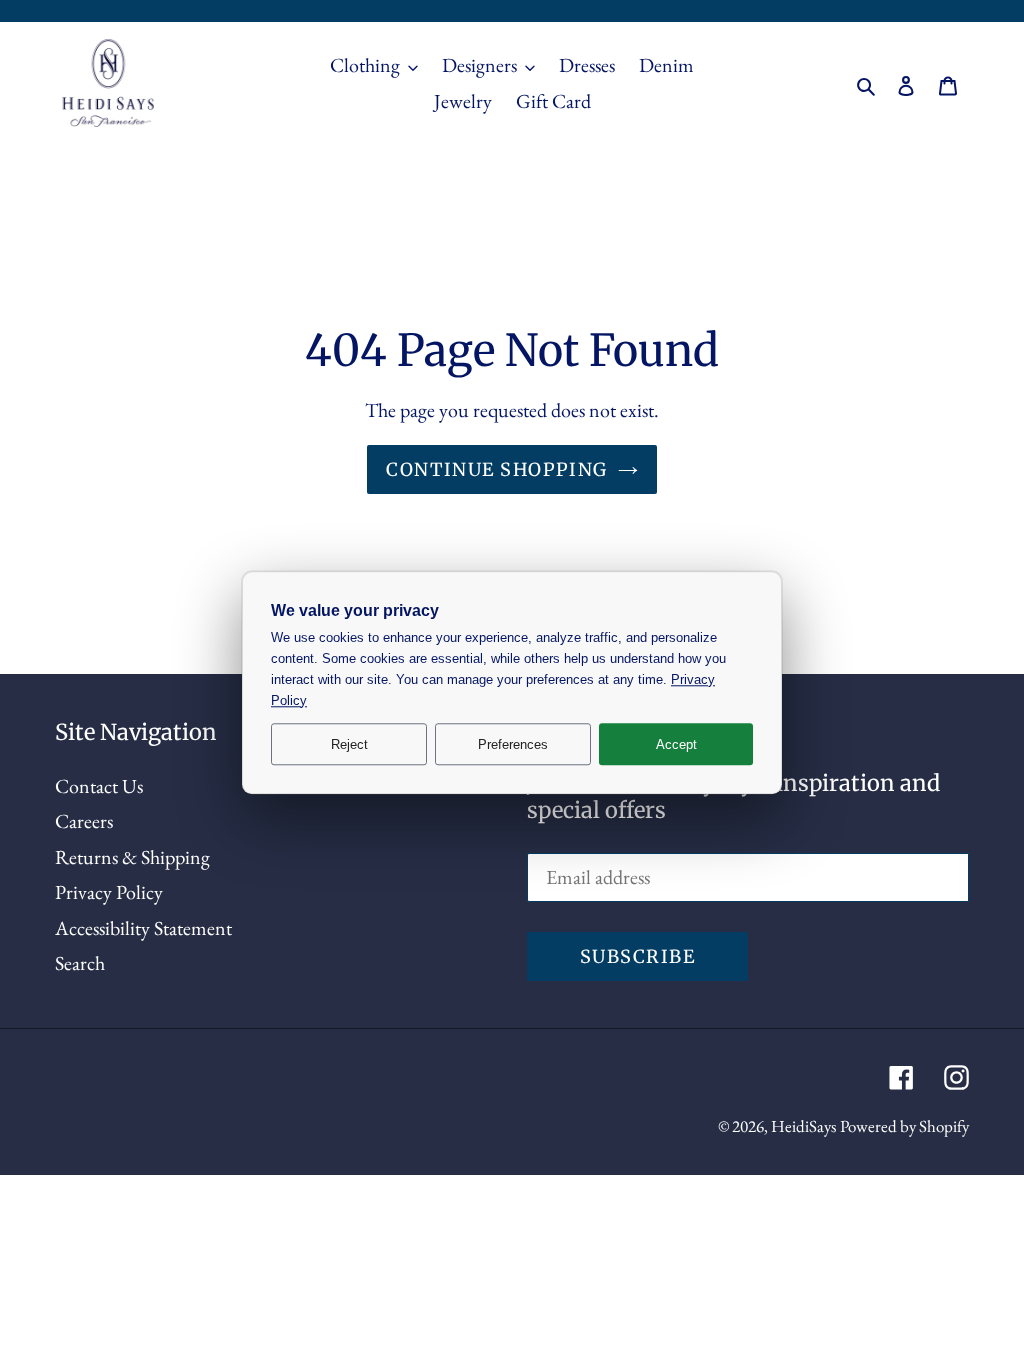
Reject (349, 744)
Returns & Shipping (132, 857)
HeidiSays (803, 1126)
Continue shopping (496, 469)
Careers (84, 821)
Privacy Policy (109, 892)
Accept (676, 744)
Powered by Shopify (904, 1126)
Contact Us (99, 786)
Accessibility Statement (143, 928)
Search (80, 963)
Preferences (513, 744)
